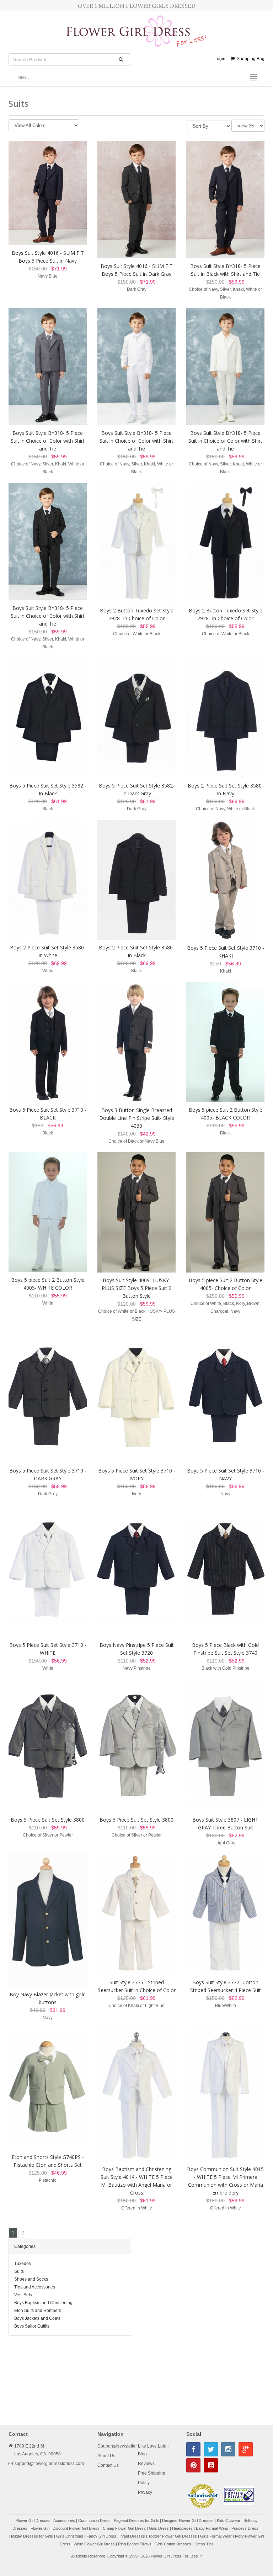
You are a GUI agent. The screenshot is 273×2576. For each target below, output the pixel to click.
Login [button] (220, 59)
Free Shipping (152, 2473)
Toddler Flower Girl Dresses (173, 2536)
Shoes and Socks (31, 2279)
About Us (106, 2456)
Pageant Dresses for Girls (136, 2520)
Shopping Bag (250, 59)
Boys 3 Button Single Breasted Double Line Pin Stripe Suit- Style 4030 (137, 1118)
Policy (144, 2483)
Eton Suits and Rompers (38, 2311)
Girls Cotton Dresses (173, 2544)
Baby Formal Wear (212, 2528)
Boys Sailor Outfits (32, 2326)
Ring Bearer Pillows (135, 2544)
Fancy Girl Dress (101, 2536)
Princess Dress (245, 2528)
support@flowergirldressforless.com (49, 2464)
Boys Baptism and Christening (43, 2303)
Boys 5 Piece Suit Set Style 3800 (48, 1820)
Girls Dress (159, 2528)
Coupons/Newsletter (117, 2446)
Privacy (145, 2492)
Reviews (146, 2464)
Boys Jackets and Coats (37, 2318)
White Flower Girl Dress (94, 2544)
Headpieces (182, 2528)
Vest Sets (23, 2295)
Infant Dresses (132, 2536)
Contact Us (108, 2465)
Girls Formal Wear (216, 2536)
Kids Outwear (229, 2520)
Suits (19, 2271)
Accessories (64, 2520)
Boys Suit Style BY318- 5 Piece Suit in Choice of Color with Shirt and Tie (48, 441)
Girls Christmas (70, 2536)
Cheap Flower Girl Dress (124, 2528)
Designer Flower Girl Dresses (188, 2520)
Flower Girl (40, 2528)
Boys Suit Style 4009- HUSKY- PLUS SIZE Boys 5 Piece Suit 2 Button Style (136, 1288)
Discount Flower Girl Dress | (78, 2528)
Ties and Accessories (35, 2287)
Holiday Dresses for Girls (31, 2536)
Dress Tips (204, 2544)
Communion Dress (94, 2520)
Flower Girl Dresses (33, 2520)
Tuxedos (23, 2264)
